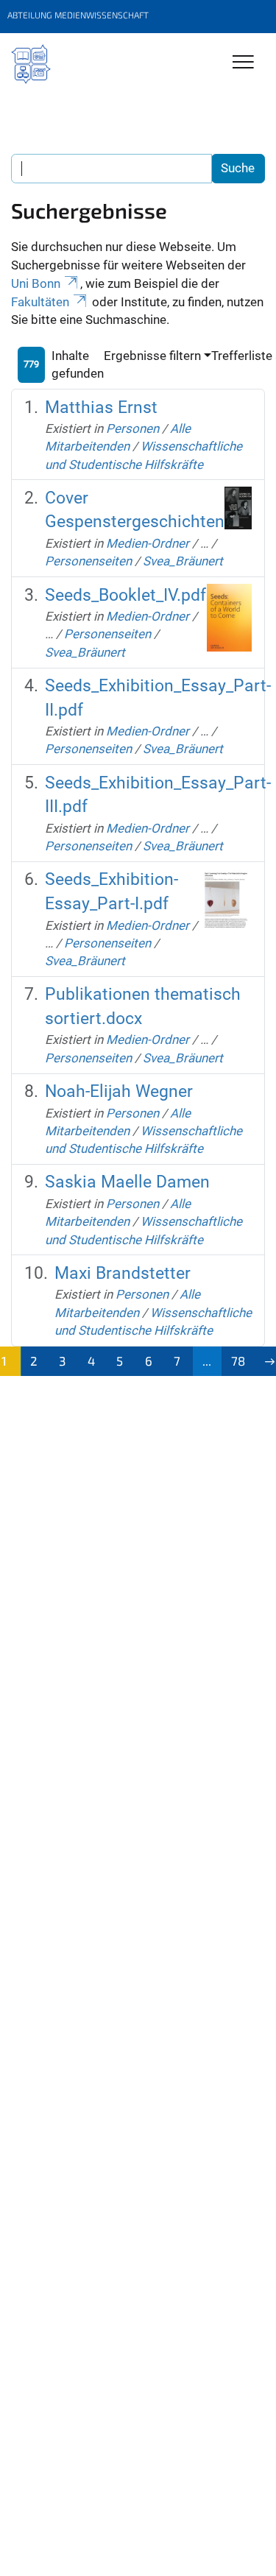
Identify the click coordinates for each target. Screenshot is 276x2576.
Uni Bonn (36, 283)
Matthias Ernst (101, 407)
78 (238, 1361)
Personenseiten (88, 561)
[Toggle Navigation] (243, 63)
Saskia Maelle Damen (127, 1182)
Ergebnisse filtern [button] (152, 356)
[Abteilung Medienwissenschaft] (31, 64)
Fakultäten (40, 302)
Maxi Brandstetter (123, 1273)
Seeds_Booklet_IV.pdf (125, 595)
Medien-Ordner (148, 543)
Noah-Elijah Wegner (119, 1091)
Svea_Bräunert (183, 561)
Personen (132, 428)
